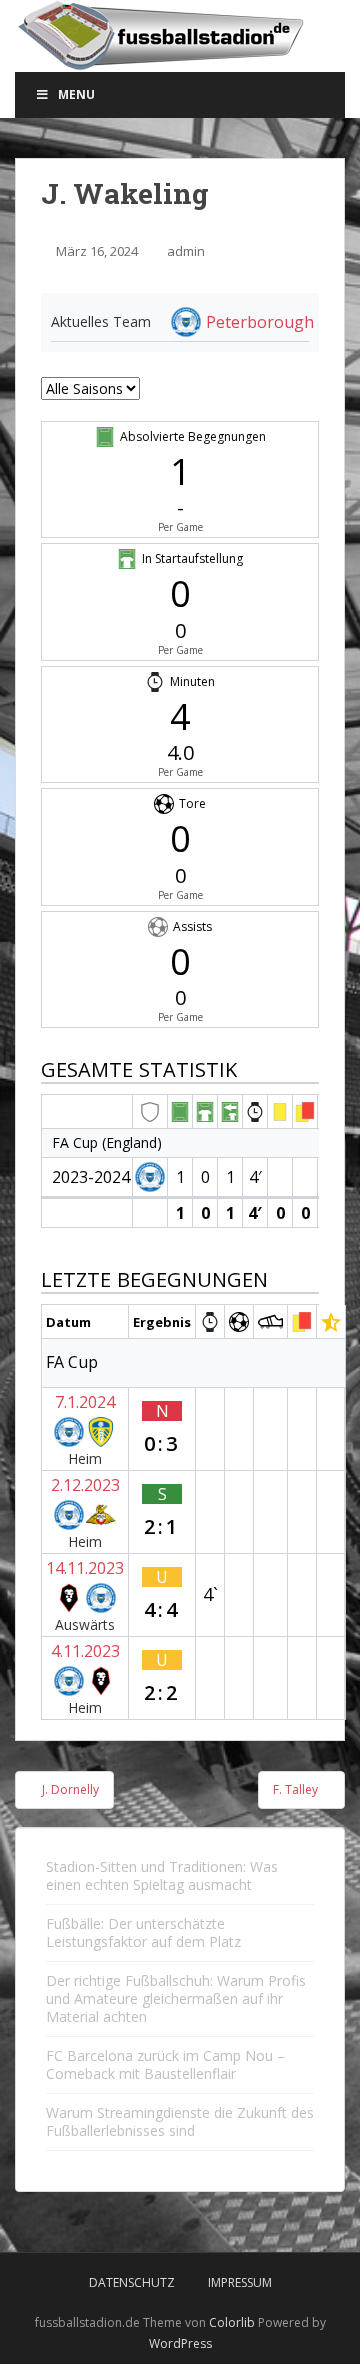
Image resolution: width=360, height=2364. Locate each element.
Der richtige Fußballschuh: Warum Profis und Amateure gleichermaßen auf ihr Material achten (176, 1998)
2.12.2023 (85, 1485)
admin (186, 251)
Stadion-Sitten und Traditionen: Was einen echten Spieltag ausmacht (162, 1875)
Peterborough (260, 322)
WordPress (180, 2343)
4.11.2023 (85, 1651)
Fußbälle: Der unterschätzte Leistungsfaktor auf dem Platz (143, 1932)
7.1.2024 (85, 1402)
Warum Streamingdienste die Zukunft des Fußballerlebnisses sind (180, 2121)
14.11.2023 (85, 1568)
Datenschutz (132, 2282)
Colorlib (232, 2322)
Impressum (240, 2282)
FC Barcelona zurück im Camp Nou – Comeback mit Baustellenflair (165, 2064)
